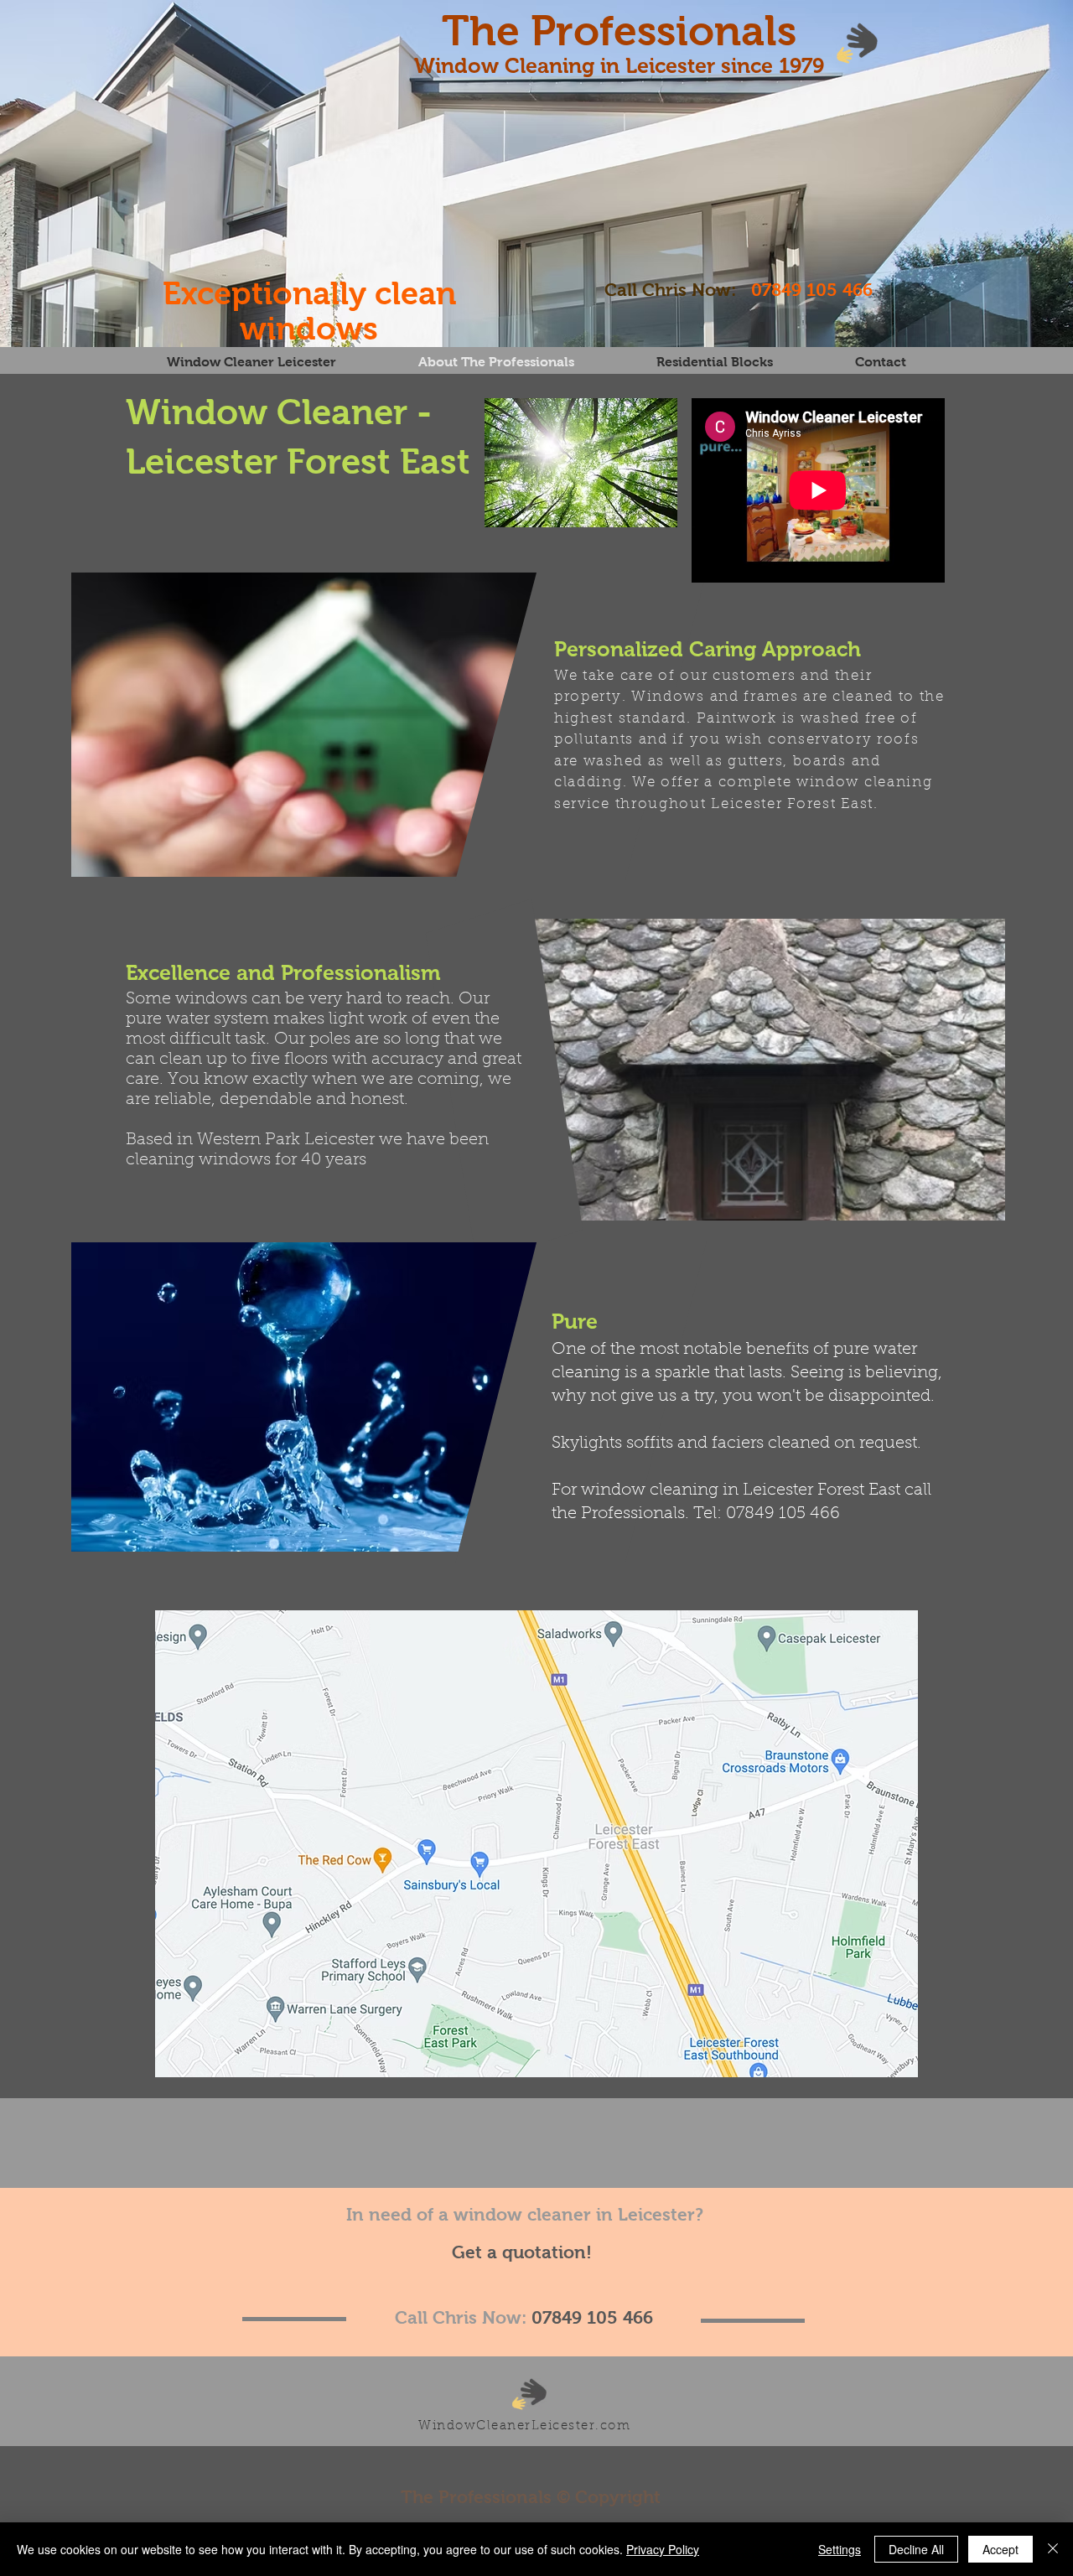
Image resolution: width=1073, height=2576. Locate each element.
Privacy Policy (663, 2549)
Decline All (916, 2549)
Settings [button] (840, 2549)
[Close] (1053, 2549)
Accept (1000, 2549)
